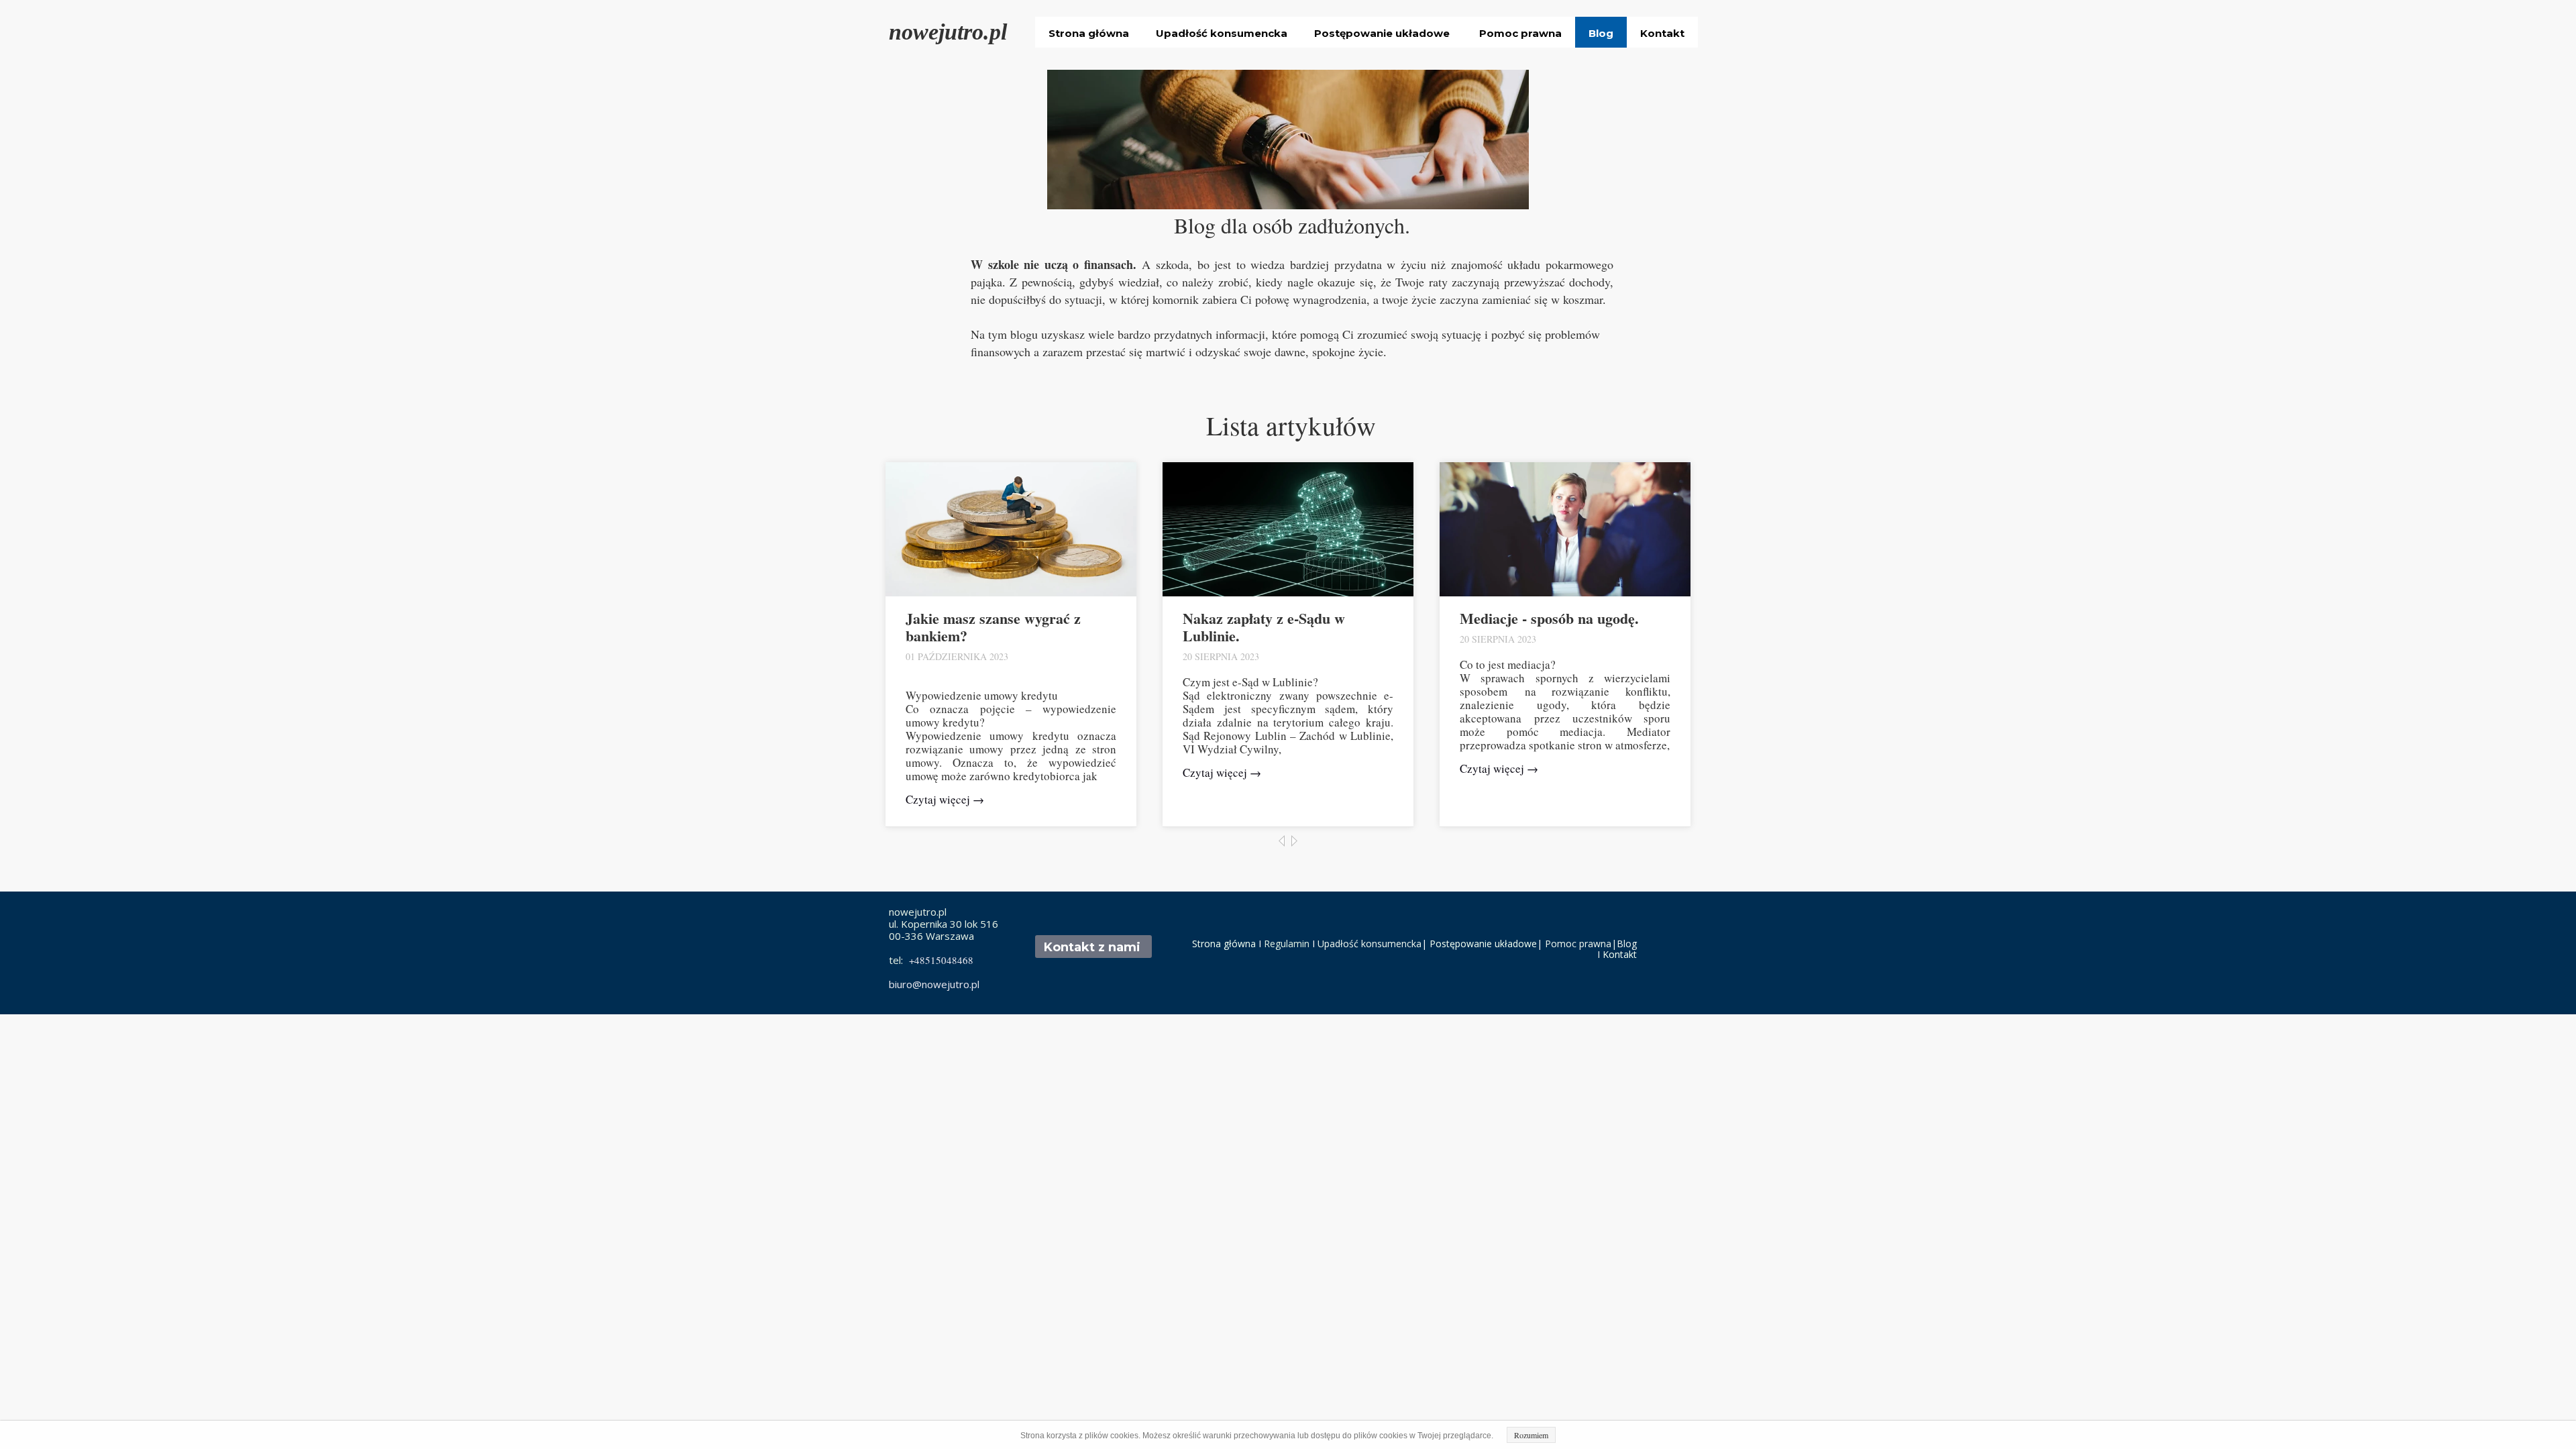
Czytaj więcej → (945, 799)
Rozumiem (1531, 1435)
